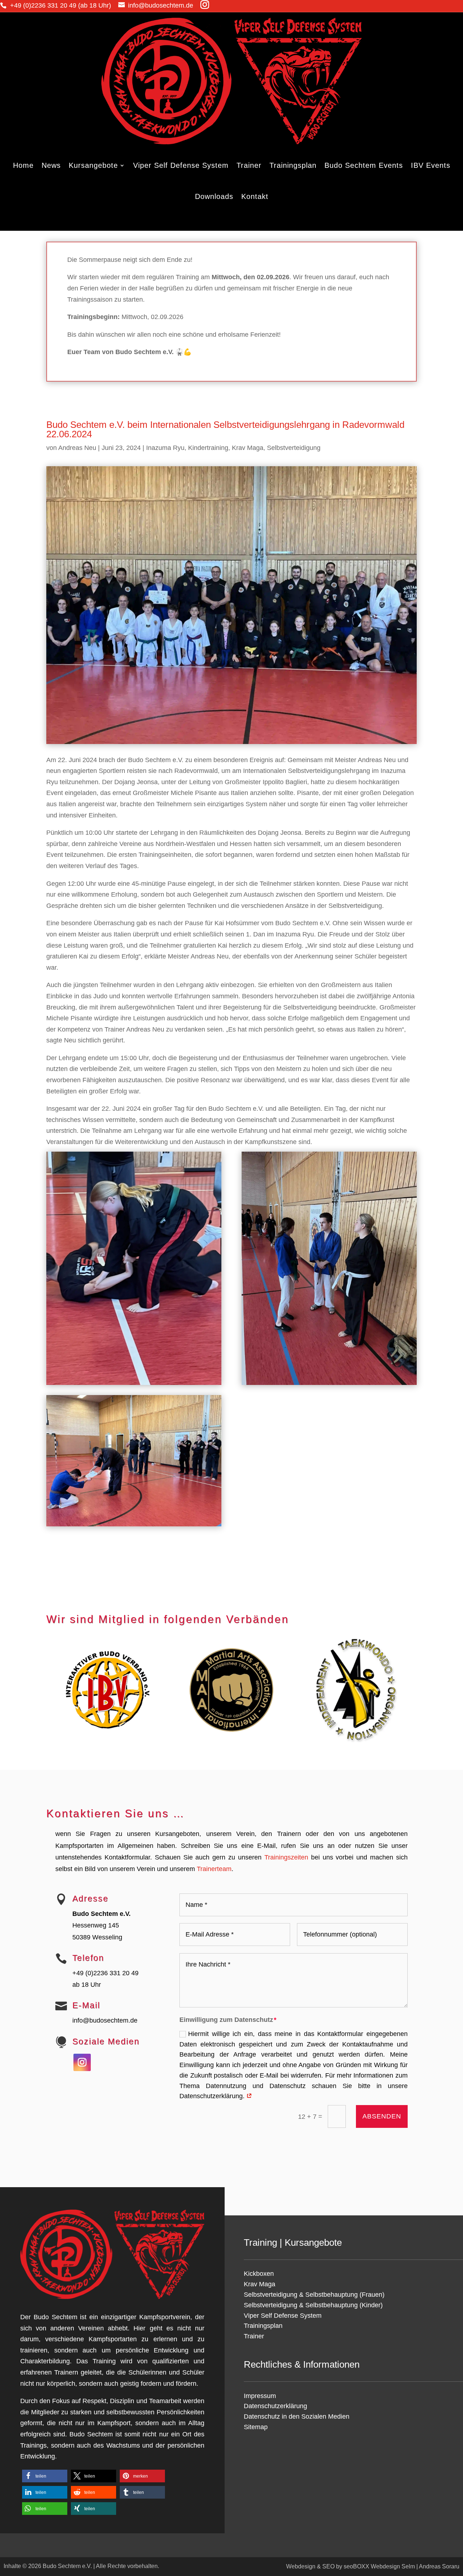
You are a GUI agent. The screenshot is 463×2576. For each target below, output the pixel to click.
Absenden (382, 2116)
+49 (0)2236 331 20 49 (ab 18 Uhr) (61, 5)
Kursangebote (93, 165)
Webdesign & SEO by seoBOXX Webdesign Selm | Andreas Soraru (373, 2566)
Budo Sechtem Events (364, 165)
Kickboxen (259, 2274)
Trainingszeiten (286, 1857)
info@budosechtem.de (161, 5)
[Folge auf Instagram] (82, 2062)
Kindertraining (208, 448)
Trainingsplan (293, 165)
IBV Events (431, 165)
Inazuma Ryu (165, 448)
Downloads (214, 196)
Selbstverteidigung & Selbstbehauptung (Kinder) (313, 2305)
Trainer (249, 165)
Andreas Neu (77, 448)
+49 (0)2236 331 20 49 (105, 1973)
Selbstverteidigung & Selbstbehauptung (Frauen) (314, 2295)
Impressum (260, 2396)
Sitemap (256, 2427)
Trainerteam (214, 1869)
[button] (45, 2476)
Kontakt (255, 196)
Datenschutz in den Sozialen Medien (297, 2416)
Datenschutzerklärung (275, 2406)
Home (23, 165)
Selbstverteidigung (294, 448)
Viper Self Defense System (181, 165)
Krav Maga (248, 448)
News (51, 165)
